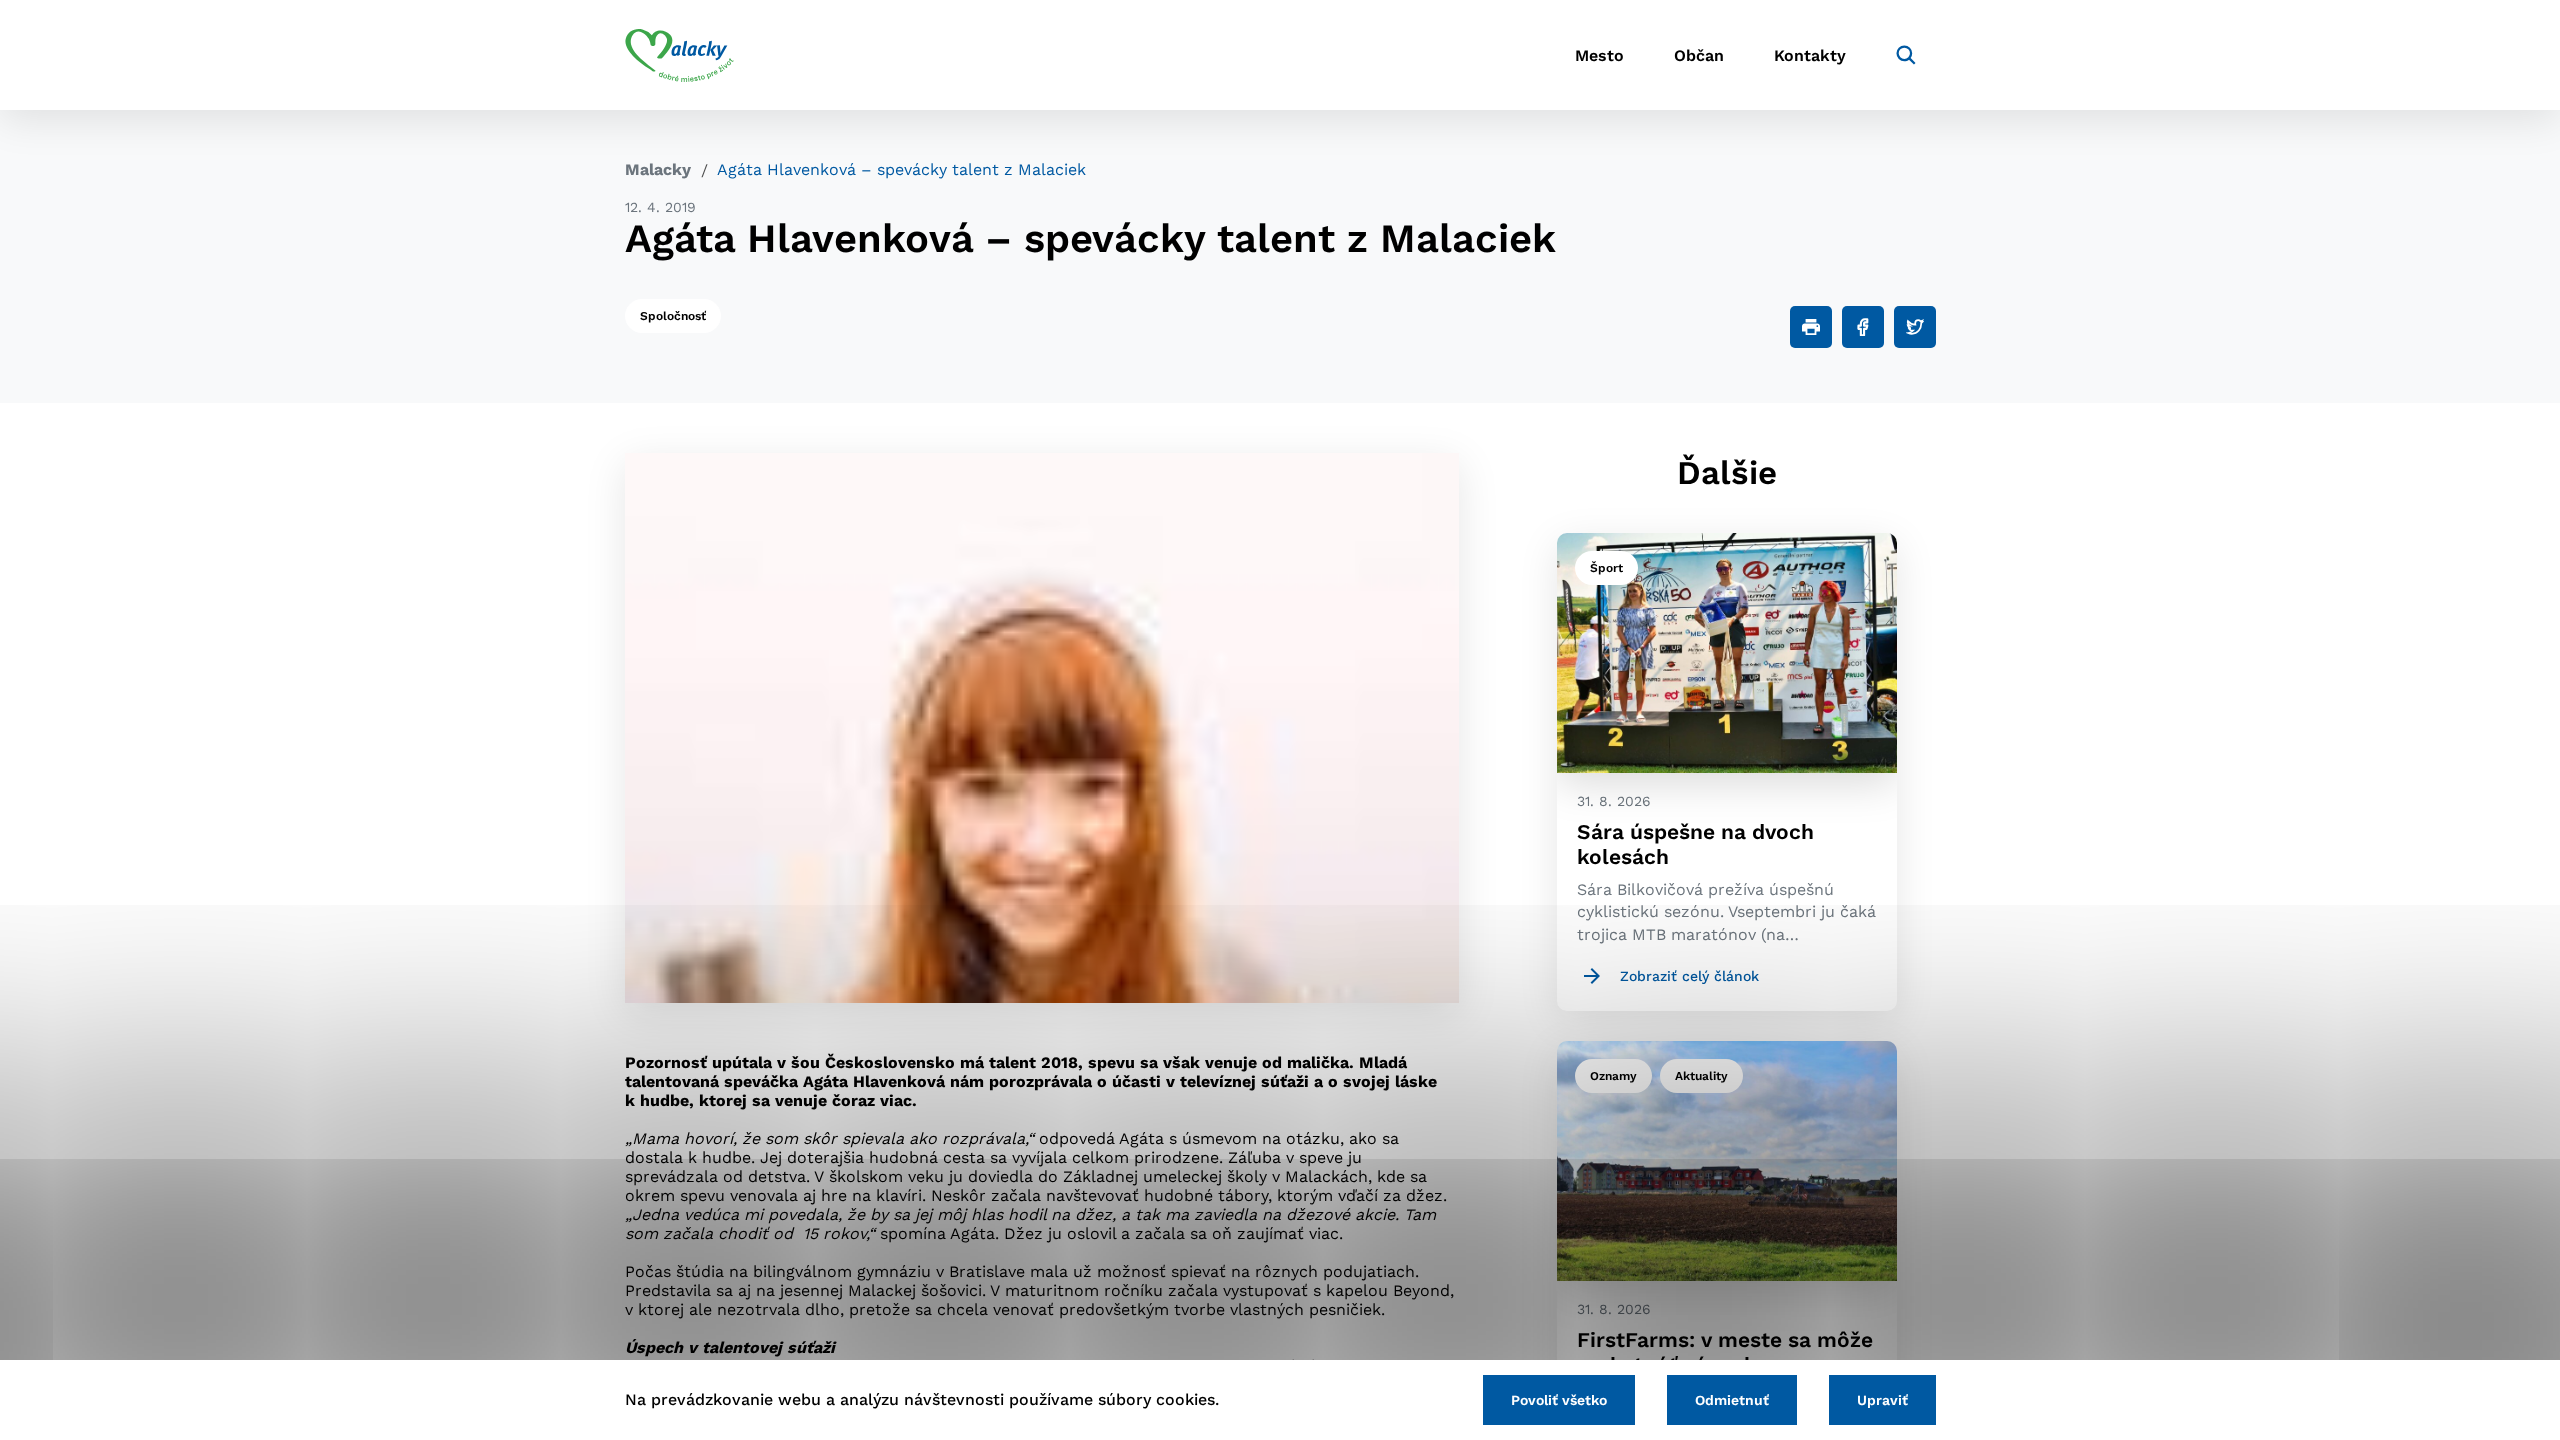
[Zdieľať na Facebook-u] (1863, 327)
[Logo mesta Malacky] (679, 55)
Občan (1699, 55)
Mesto (1599, 55)
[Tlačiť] (1811, 327)
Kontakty (1810, 55)
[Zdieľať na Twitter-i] (1915, 327)
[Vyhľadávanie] (1906, 55)
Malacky (658, 169)
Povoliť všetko (1559, 1400)
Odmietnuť (1732, 1400)
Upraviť (1882, 1400)
